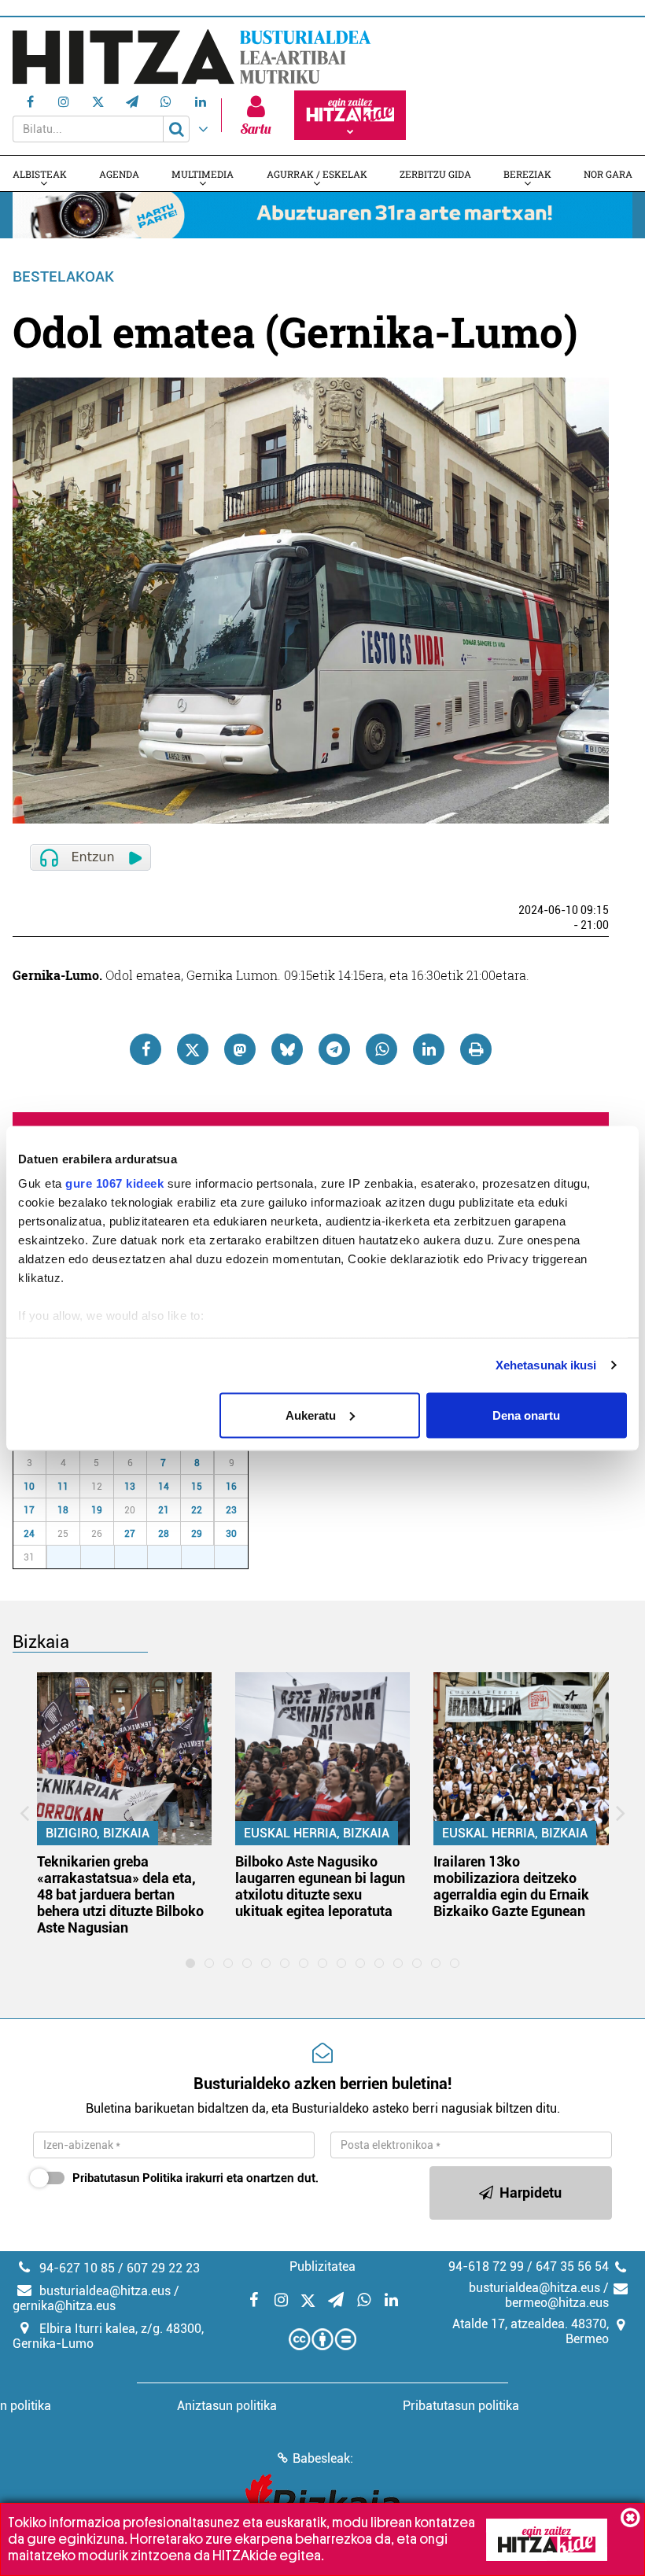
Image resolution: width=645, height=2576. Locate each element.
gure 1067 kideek (114, 1183)
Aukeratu (311, 1415)
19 (97, 1510)
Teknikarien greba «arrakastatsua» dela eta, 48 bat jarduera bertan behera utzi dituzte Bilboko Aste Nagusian (120, 1894)
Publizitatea (322, 2266)
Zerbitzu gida (435, 174)
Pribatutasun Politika (127, 2178)
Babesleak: (323, 2458)
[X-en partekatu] (193, 1049)
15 (197, 1487)
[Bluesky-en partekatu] (287, 1049)
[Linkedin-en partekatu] (429, 1049)
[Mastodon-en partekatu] (240, 1049)
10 (29, 1487)
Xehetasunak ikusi (546, 1365)
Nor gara (608, 174)
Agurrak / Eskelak (317, 174)
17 (29, 1510)
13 (130, 1487)
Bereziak (527, 174)
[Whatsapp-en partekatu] (381, 1049)
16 (231, 1487)
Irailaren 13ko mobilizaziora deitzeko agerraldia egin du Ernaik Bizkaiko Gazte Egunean (511, 1886)
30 (231, 1534)
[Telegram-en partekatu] (334, 1049)
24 (29, 1534)
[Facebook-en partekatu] (146, 1049)
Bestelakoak (63, 276)
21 (164, 1510)
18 (63, 1510)
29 (197, 1534)
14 (164, 1487)
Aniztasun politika (227, 2406)
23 (231, 1510)
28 (164, 1534)
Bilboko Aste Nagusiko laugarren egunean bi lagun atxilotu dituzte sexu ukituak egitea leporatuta (320, 1886)
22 (197, 1510)
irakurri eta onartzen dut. (195, 2178)
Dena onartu (526, 1415)
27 (130, 1534)
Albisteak (40, 174)
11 (63, 1487)
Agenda (119, 174)
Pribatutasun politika (461, 2406)
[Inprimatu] (476, 1049)
